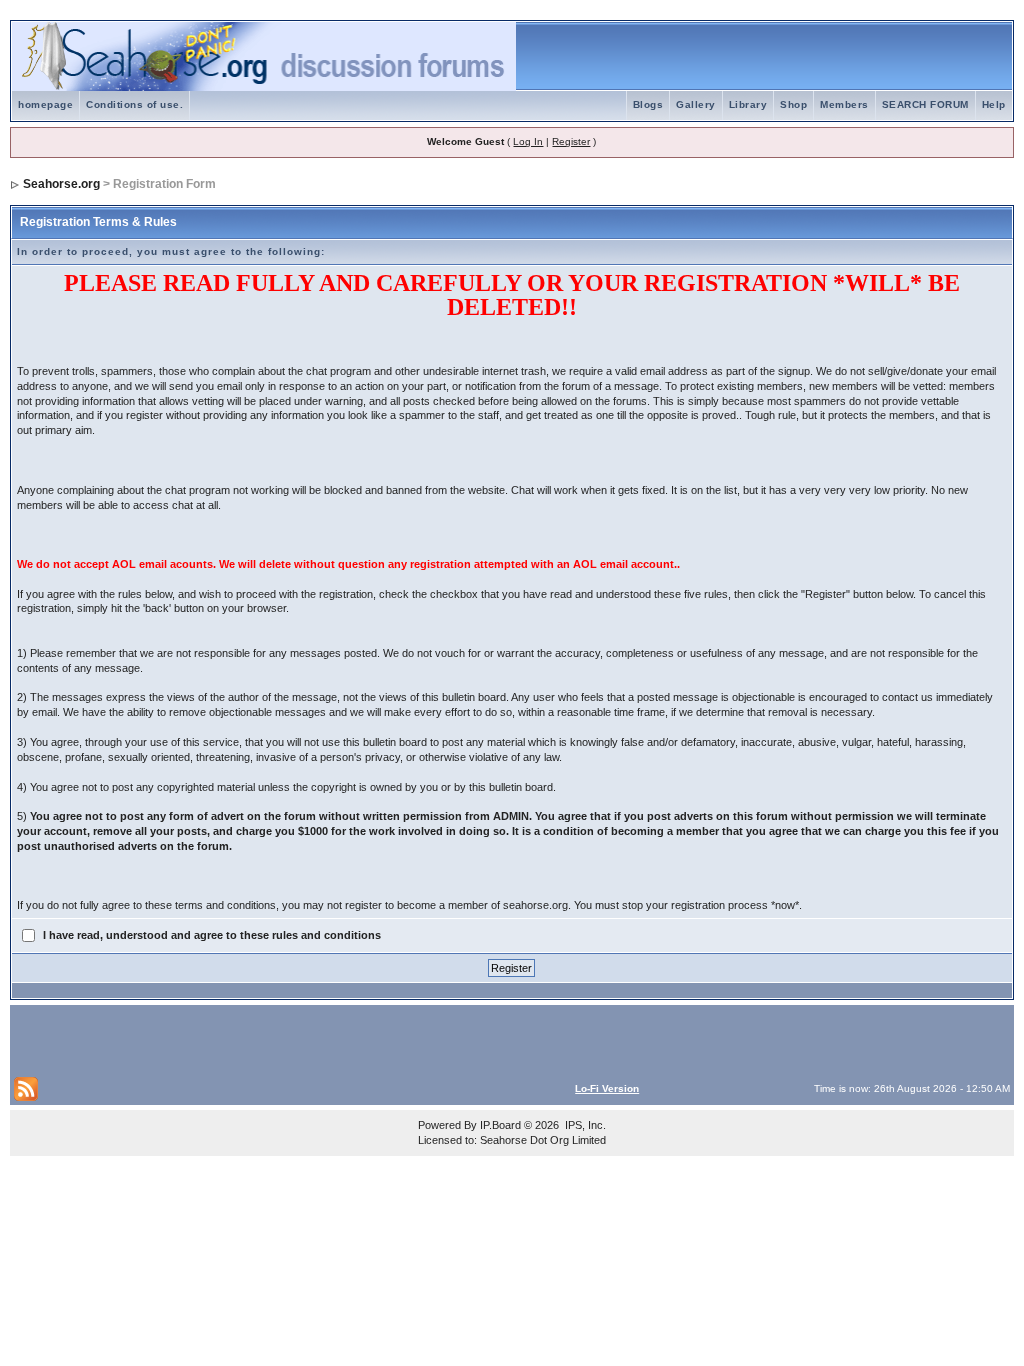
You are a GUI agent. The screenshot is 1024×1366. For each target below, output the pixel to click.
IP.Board (500, 1125)
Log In (528, 141)
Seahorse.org (61, 184)
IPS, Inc (584, 1125)
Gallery (696, 104)
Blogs (648, 104)
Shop (793, 104)
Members (844, 104)
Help (994, 104)
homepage (45, 104)
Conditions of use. (134, 104)
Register (571, 141)
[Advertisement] (248, 1039)
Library (748, 104)
